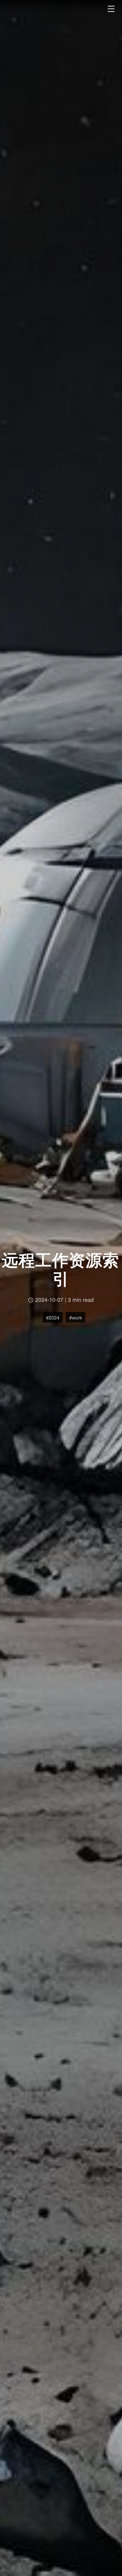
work (77, 1317)
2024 (54, 1317)
